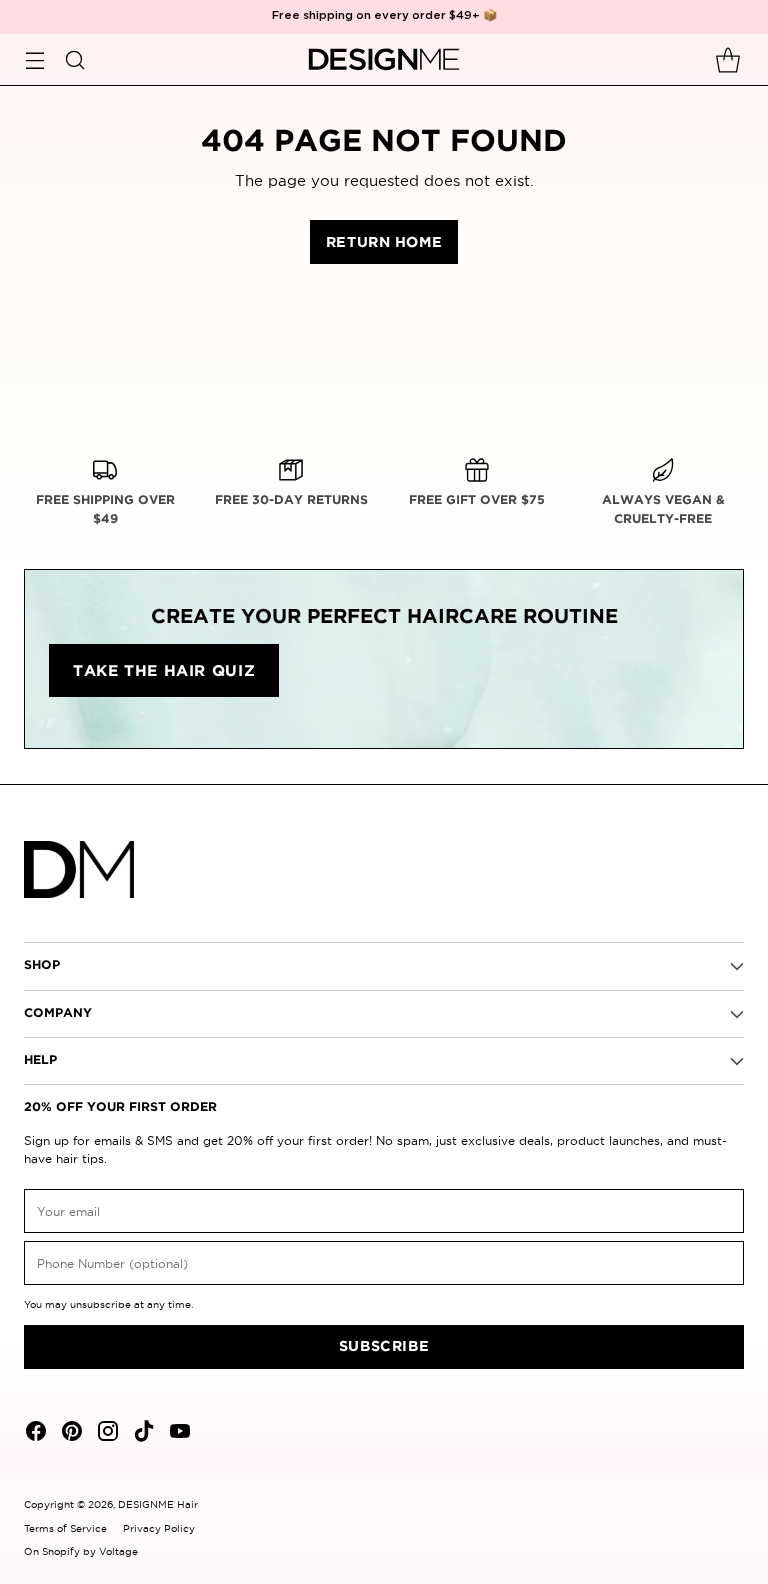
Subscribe (384, 1347)
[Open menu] (34, 59)
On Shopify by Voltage (81, 1551)
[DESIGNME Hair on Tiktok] (142, 1434)
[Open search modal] (74, 59)
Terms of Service (65, 1528)
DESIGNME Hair (158, 1504)
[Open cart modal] (727, 59)
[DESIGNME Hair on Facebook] (34, 1434)
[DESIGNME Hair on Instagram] (106, 1434)
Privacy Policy (159, 1528)
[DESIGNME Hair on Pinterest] (70, 1434)
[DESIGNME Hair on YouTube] (178, 1434)
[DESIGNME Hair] (384, 60)
